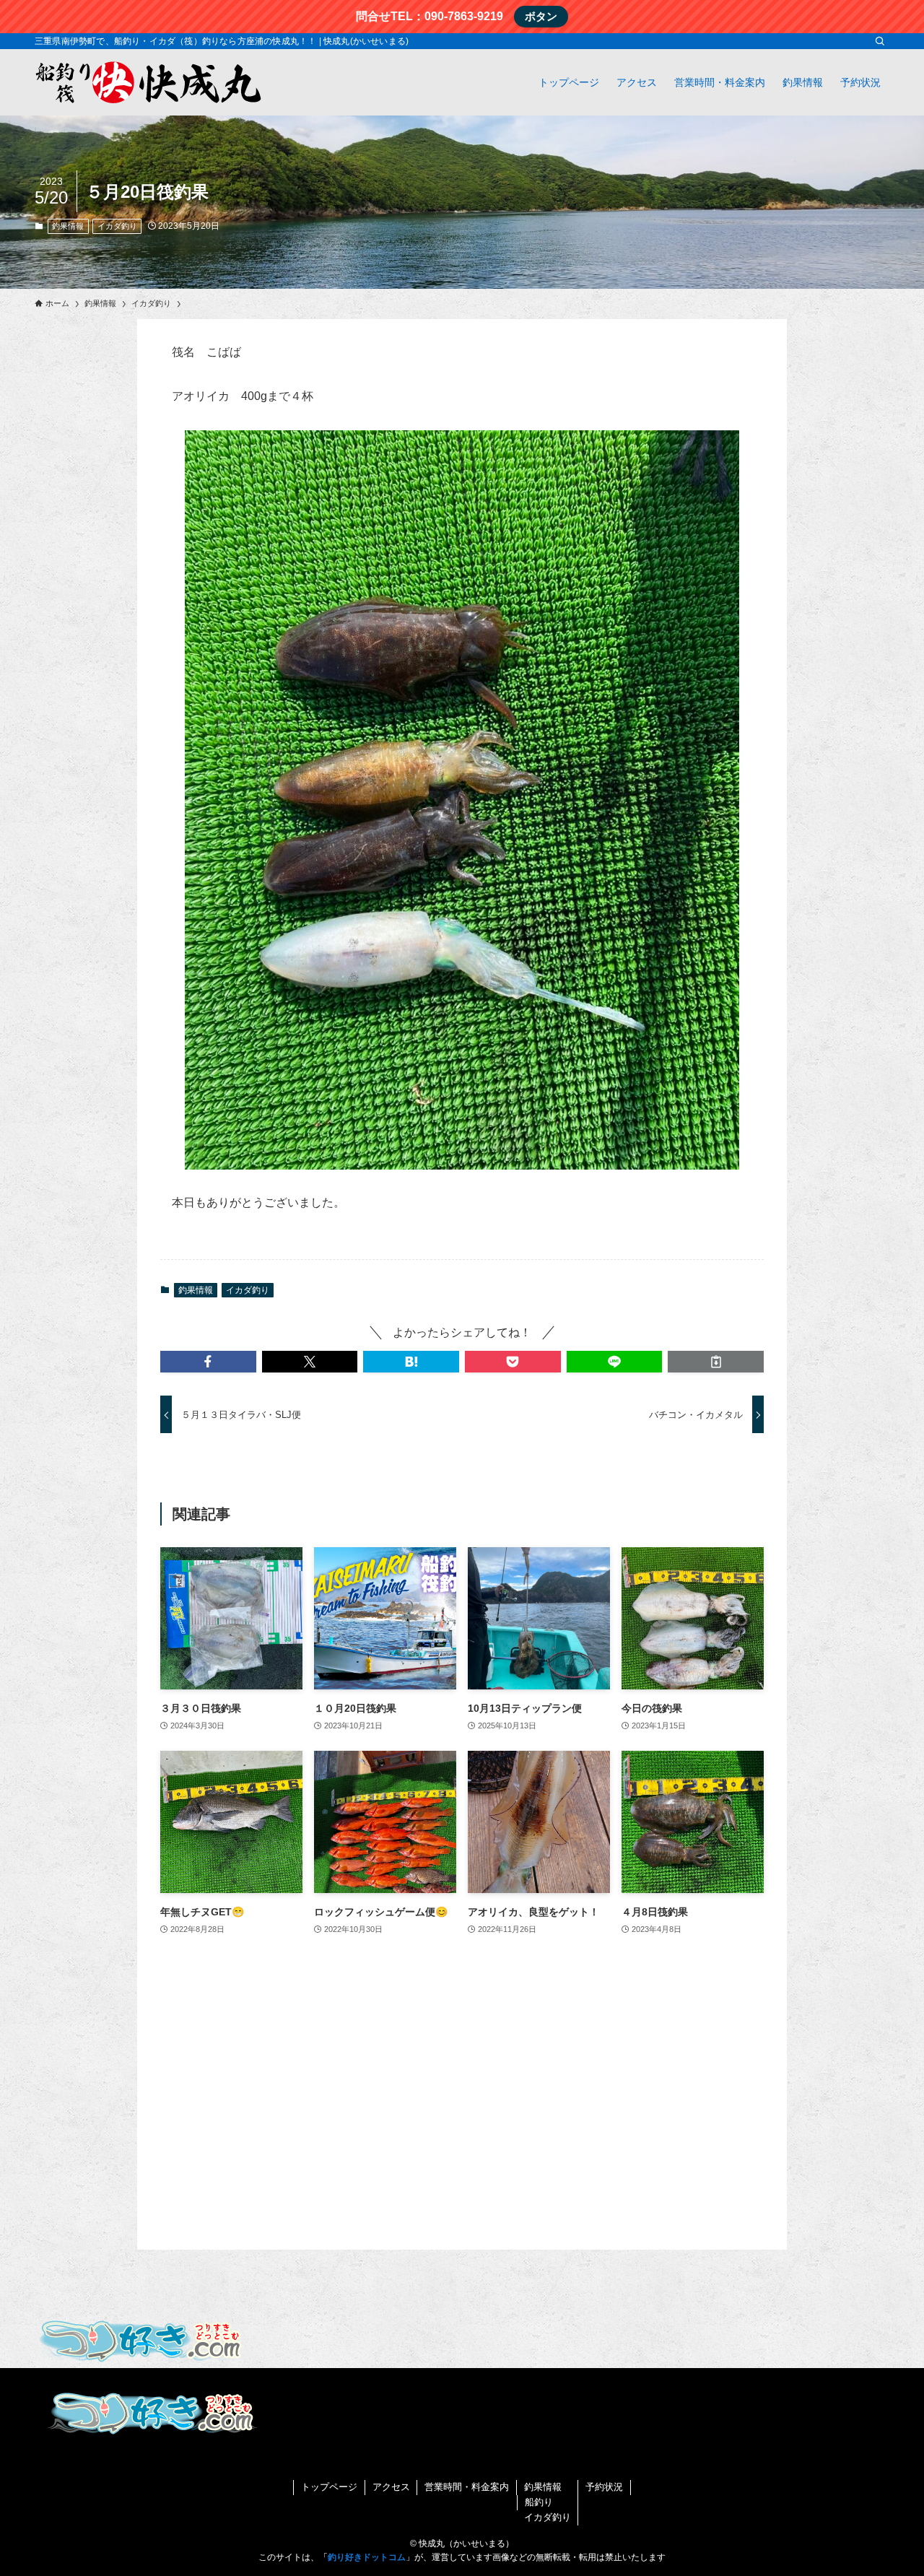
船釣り (539, 2502)
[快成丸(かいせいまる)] (150, 82)
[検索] (880, 41)
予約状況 (604, 2487)
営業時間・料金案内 (467, 2487)
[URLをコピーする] (716, 1362)
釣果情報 (68, 226)
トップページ (329, 2487)
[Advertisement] (462, 2125)
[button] (208, 1362)
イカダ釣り (117, 226)
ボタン (541, 16)
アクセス (391, 2487)
